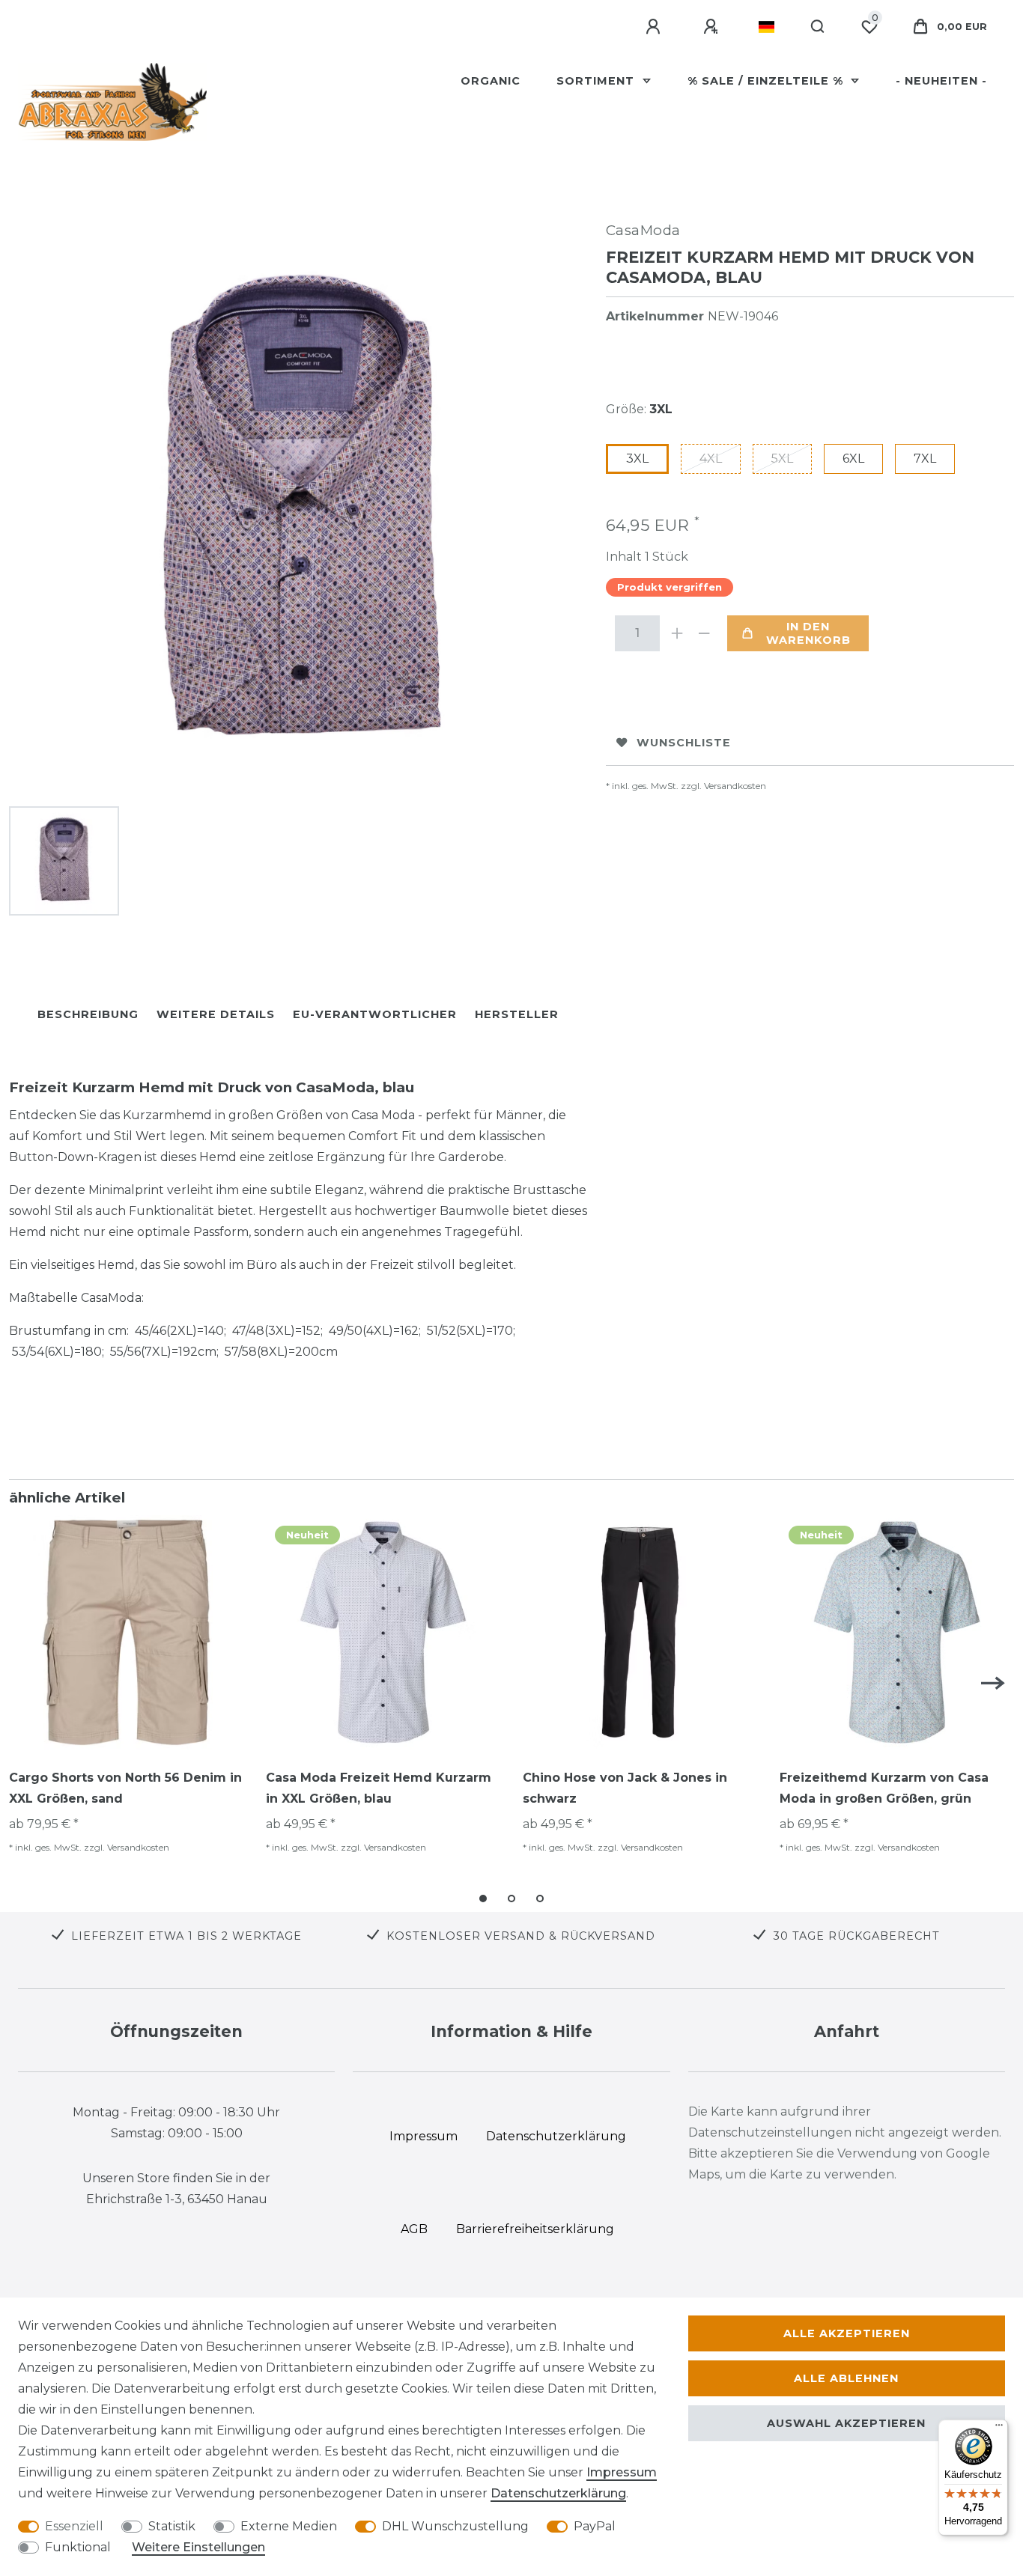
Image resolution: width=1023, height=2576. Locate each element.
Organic (491, 81)
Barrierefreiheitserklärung (535, 2229)
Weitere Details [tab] (216, 1014)
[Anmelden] (655, 27)
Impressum (622, 2472)
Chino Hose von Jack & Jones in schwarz (625, 1788)
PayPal (595, 2526)
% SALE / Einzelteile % (767, 81)
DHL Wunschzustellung (455, 2526)
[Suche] (818, 27)
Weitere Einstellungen (198, 2547)
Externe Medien (289, 2526)
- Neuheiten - (941, 81)
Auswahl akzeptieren (846, 2423)
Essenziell (74, 2526)
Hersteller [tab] (517, 1014)
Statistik (172, 2526)
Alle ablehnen (846, 2378)
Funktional (78, 2547)
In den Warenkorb (808, 633)
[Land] (767, 27)
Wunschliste (684, 743)
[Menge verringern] (705, 633)
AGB (414, 2229)
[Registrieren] (713, 27)
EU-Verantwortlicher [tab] (375, 1014)
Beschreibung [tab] (88, 1014)
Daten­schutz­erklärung (558, 2493)
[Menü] (999, 2429)
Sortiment (597, 81)
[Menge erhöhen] (678, 633)
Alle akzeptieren (847, 2333)
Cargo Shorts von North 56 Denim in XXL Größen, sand (125, 1788)
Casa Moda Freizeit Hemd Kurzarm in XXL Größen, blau (379, 1788)
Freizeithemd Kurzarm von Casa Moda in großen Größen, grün (884, 1788)
